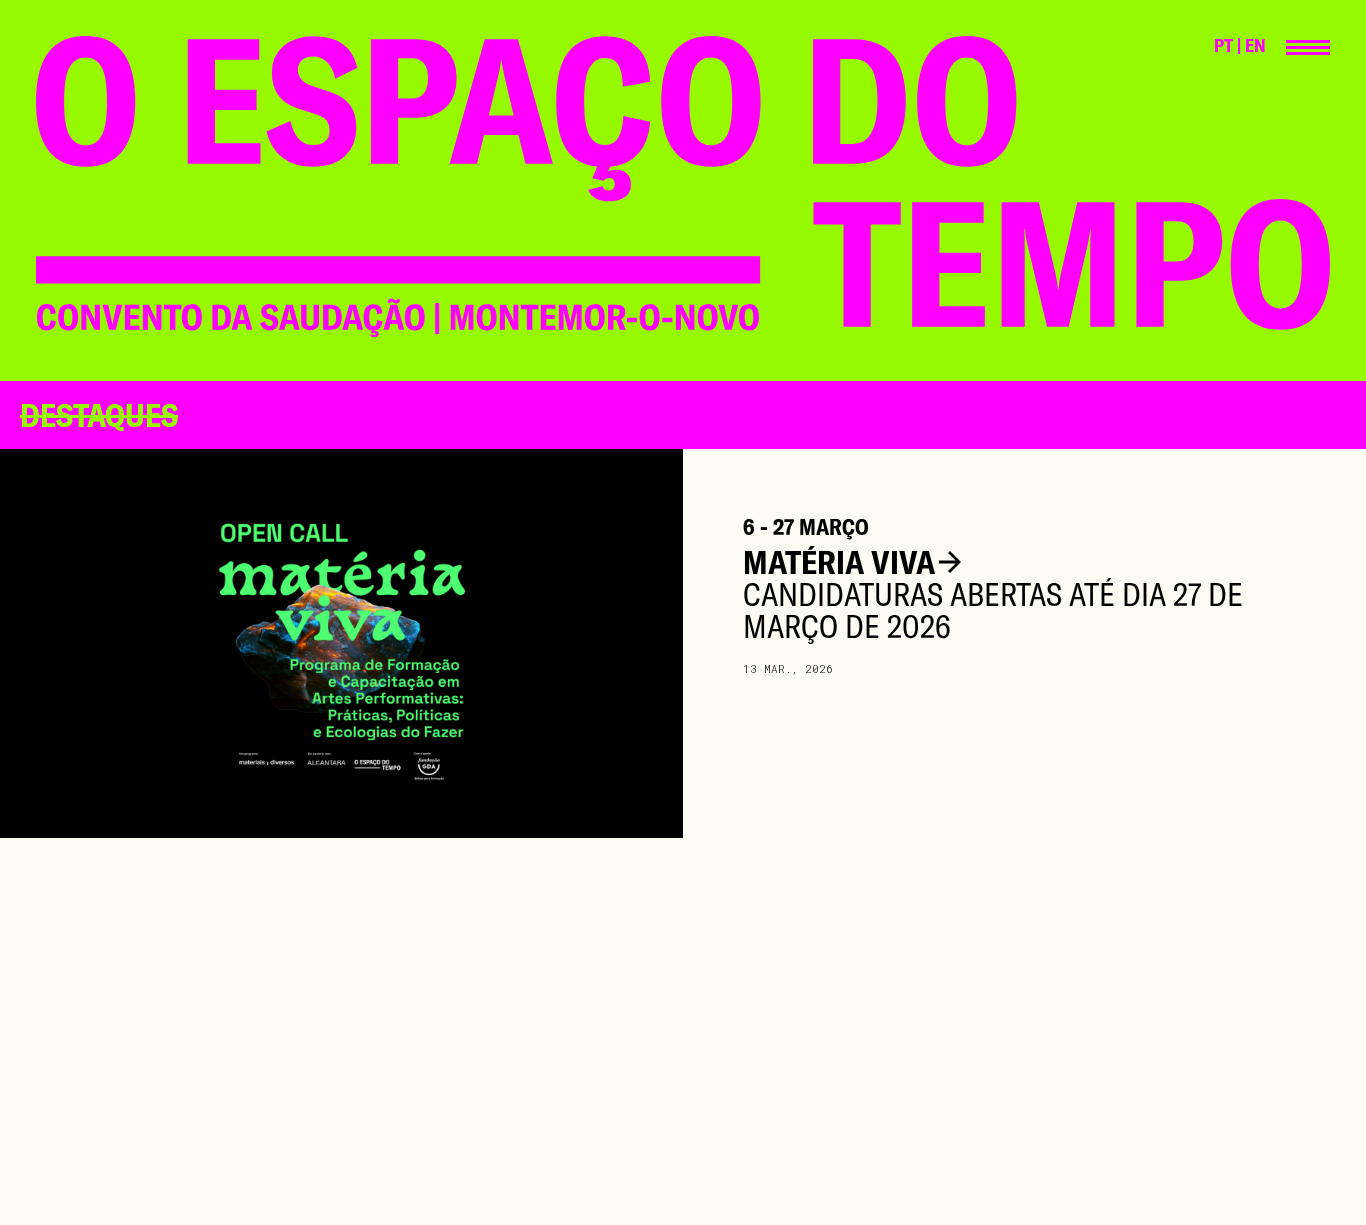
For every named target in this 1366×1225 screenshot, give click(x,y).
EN (1255, 45)
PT (1223, 45)
